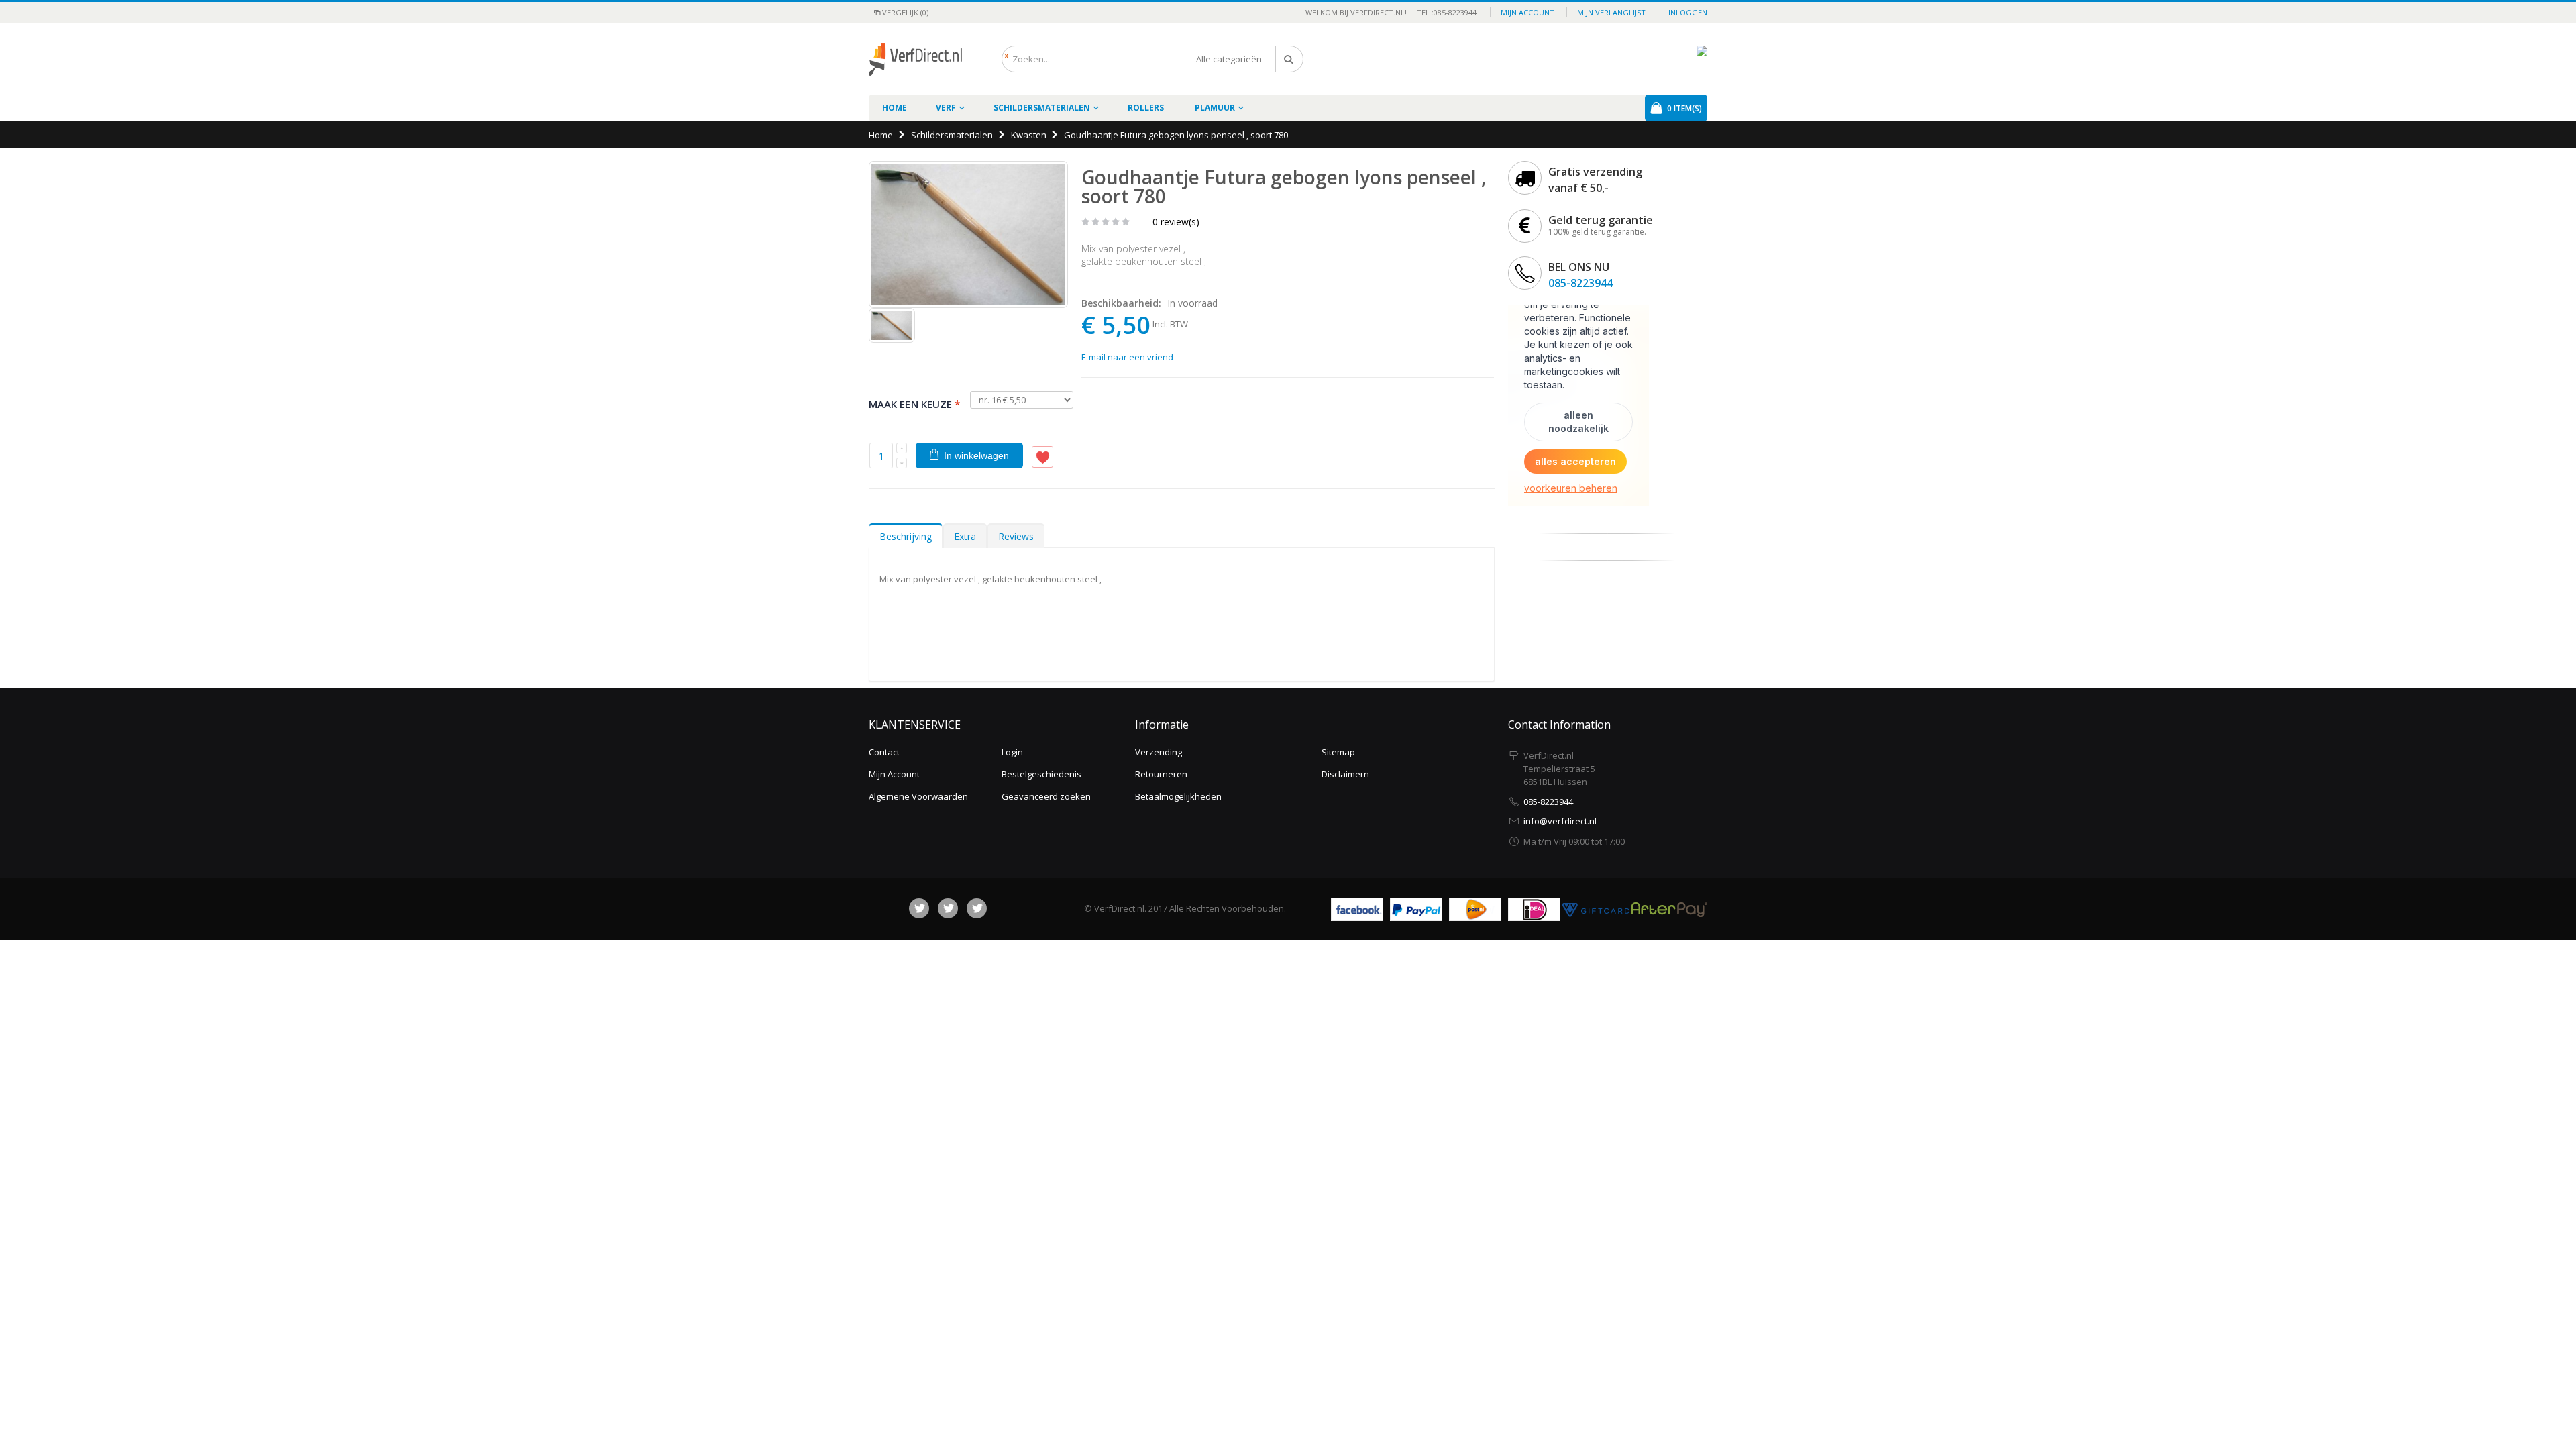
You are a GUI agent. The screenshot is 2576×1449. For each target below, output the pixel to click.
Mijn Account (894, 774)
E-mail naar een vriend (1127, 357)
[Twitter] (948, 908)
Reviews (1016, 536)
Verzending (1159, 752)
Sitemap (1338, 752)
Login (1012, 752)
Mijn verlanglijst (1611, 12)
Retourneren (1161, 774)
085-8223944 (1580, 283)
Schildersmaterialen (1042, 108)
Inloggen (1688, 12)
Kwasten (1029, 135)
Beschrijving (906, 536)
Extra (965, 536)
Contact (884, 752)
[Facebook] (919, 908)
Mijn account (1527, 12)
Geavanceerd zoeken (1046, 796)
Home (881, 135)
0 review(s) (1176, 222)
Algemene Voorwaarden (918, 796)
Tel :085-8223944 (1443, 12)
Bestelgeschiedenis (1041, 774)
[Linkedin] (977, 908)
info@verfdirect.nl (1560, 821)
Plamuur (1215, 108)
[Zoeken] (1289, 59)
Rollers (1146, 108)
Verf (946, 108)
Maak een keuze (914, 404)
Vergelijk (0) (905, 12)
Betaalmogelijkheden (1178, 796)
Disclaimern (1345, 774)
